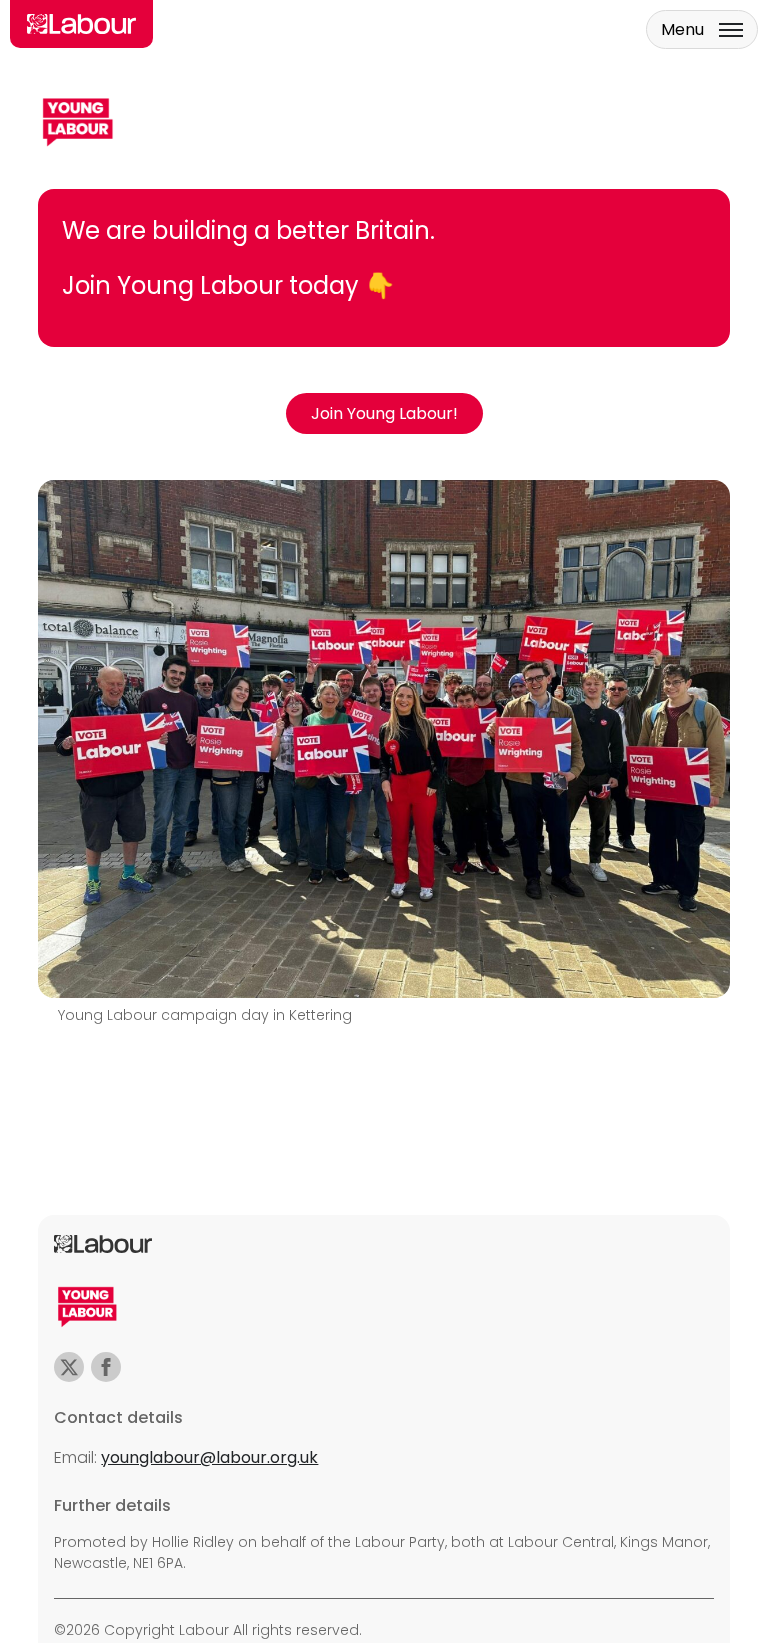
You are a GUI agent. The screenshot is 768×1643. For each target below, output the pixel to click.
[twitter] (69, 1367)
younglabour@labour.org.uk (209, 1457)
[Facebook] (106, 1367)
